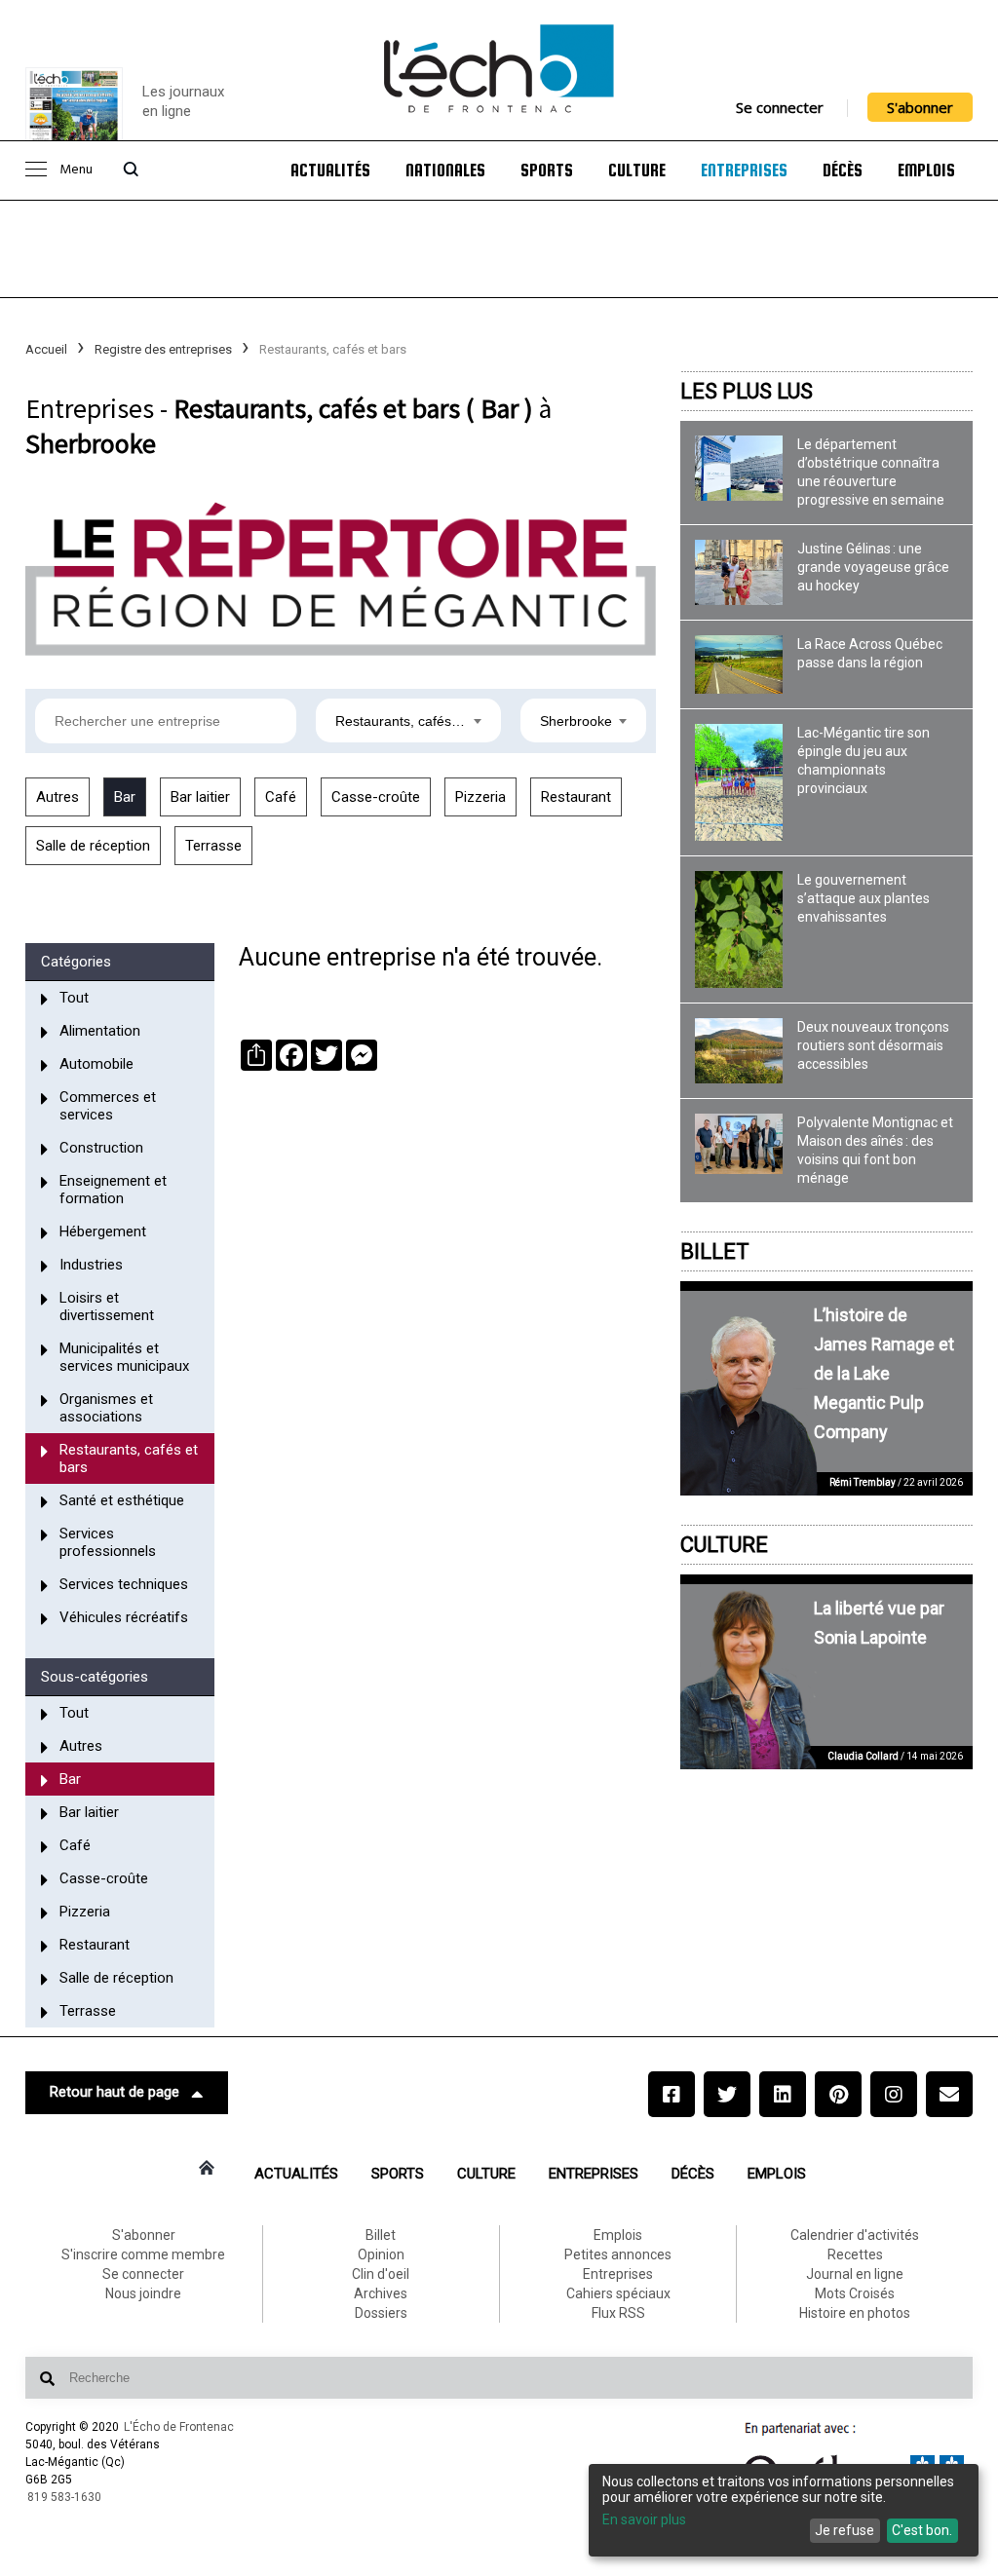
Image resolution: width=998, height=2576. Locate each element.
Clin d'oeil (381, 2274)
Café (281, 797)
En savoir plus (644, 2519)
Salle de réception (93, 846)
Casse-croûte (376, 797)
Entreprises (744, 170)
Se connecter (780, 107)
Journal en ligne (855, 2274)
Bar (125, 797)
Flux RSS (618, 2313)
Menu (76, 170)
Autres (58, 797)
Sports (547, 170)
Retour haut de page (115, 2092)
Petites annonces (618, 2254)
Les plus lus (747, 391)
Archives (381, 2293)
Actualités (330, 170)
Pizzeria (480, 797)
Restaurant (576, 797)
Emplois (926, 170)
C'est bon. (922, 2530)
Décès (843, 170)
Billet (715, 1251)
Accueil (46, 349)
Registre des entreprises (163, 349)
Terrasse (213, 846)
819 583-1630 (64, 2497)
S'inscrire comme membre (143, 2254)
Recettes (855, 2254)
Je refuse (844, 2530)
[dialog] (784, 2510)
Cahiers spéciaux (618, 2293)
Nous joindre (143, 2293)
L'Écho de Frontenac (179, 2427)
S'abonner (920, 107)
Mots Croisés (855, 2293)
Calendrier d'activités (855, 2235)
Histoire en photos (855, 2313)
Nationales (445, 170)
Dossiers (381, 2313)
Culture (637, 170)
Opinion (381, 2254)
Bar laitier (200, 797)
